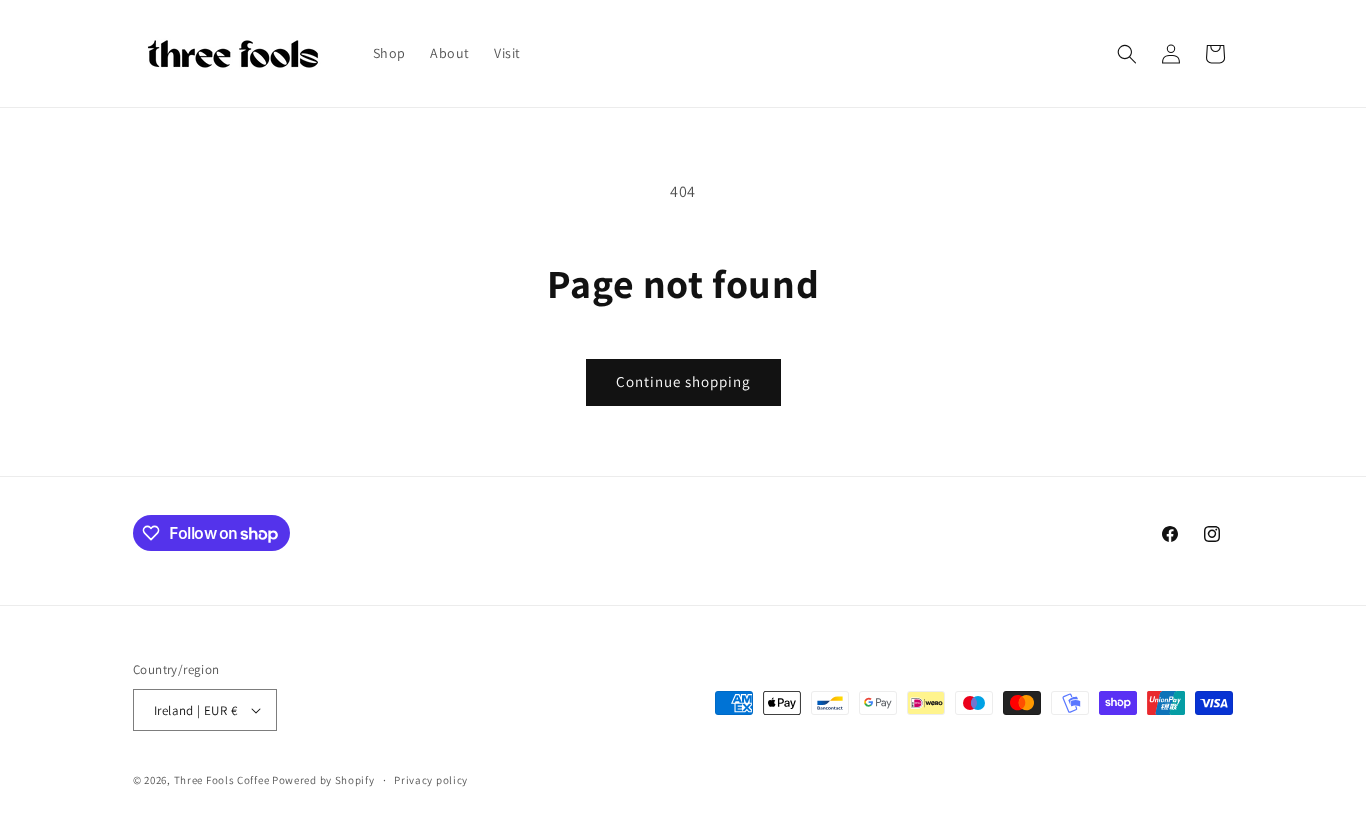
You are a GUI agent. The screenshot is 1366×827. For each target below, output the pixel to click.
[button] (1127, 54)
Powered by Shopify (323, 780)
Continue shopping (683, 381)
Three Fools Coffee (222, 780)
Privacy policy (431, 780)
